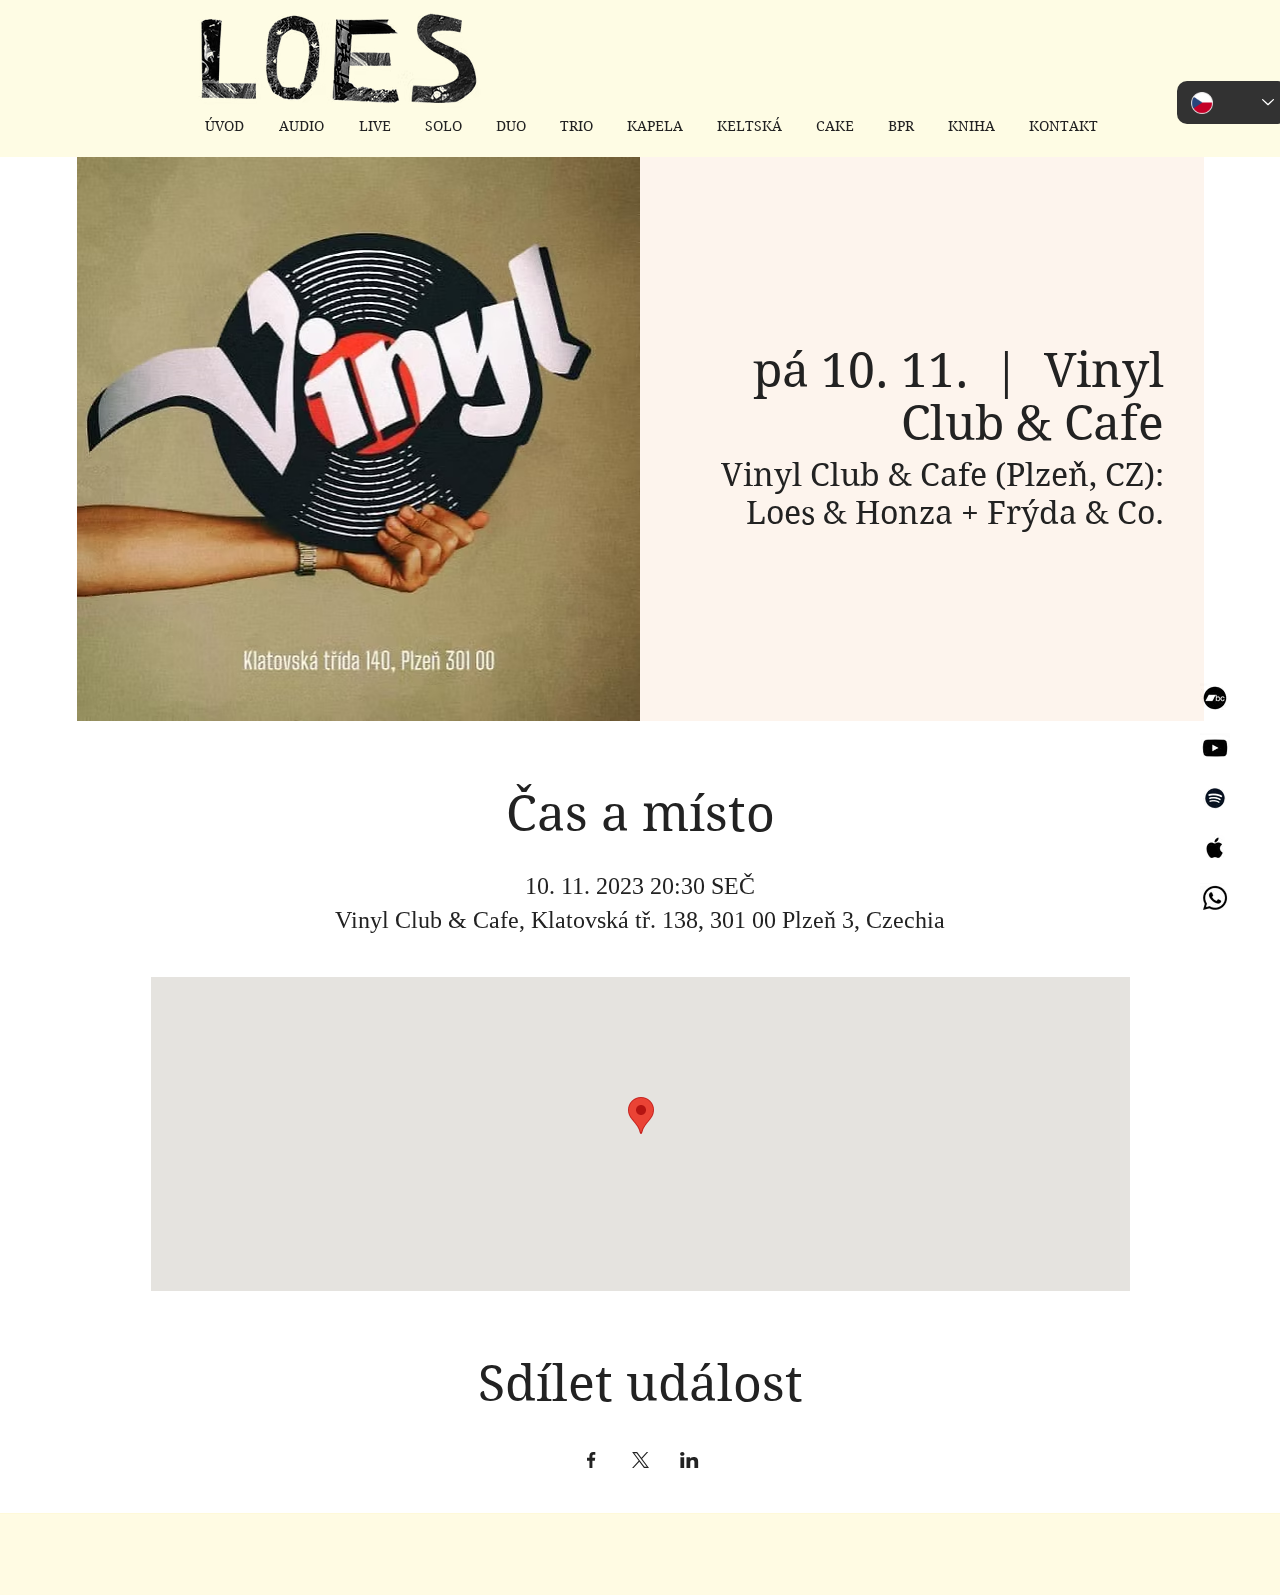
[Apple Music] (1215, 848)
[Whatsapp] (1215, 898)
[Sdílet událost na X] (640, 1460)
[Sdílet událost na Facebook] (591, 1460)
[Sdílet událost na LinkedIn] (689, 1460)
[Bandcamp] (1215, 698)
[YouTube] (1215, 748)
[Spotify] (1215, 798)
